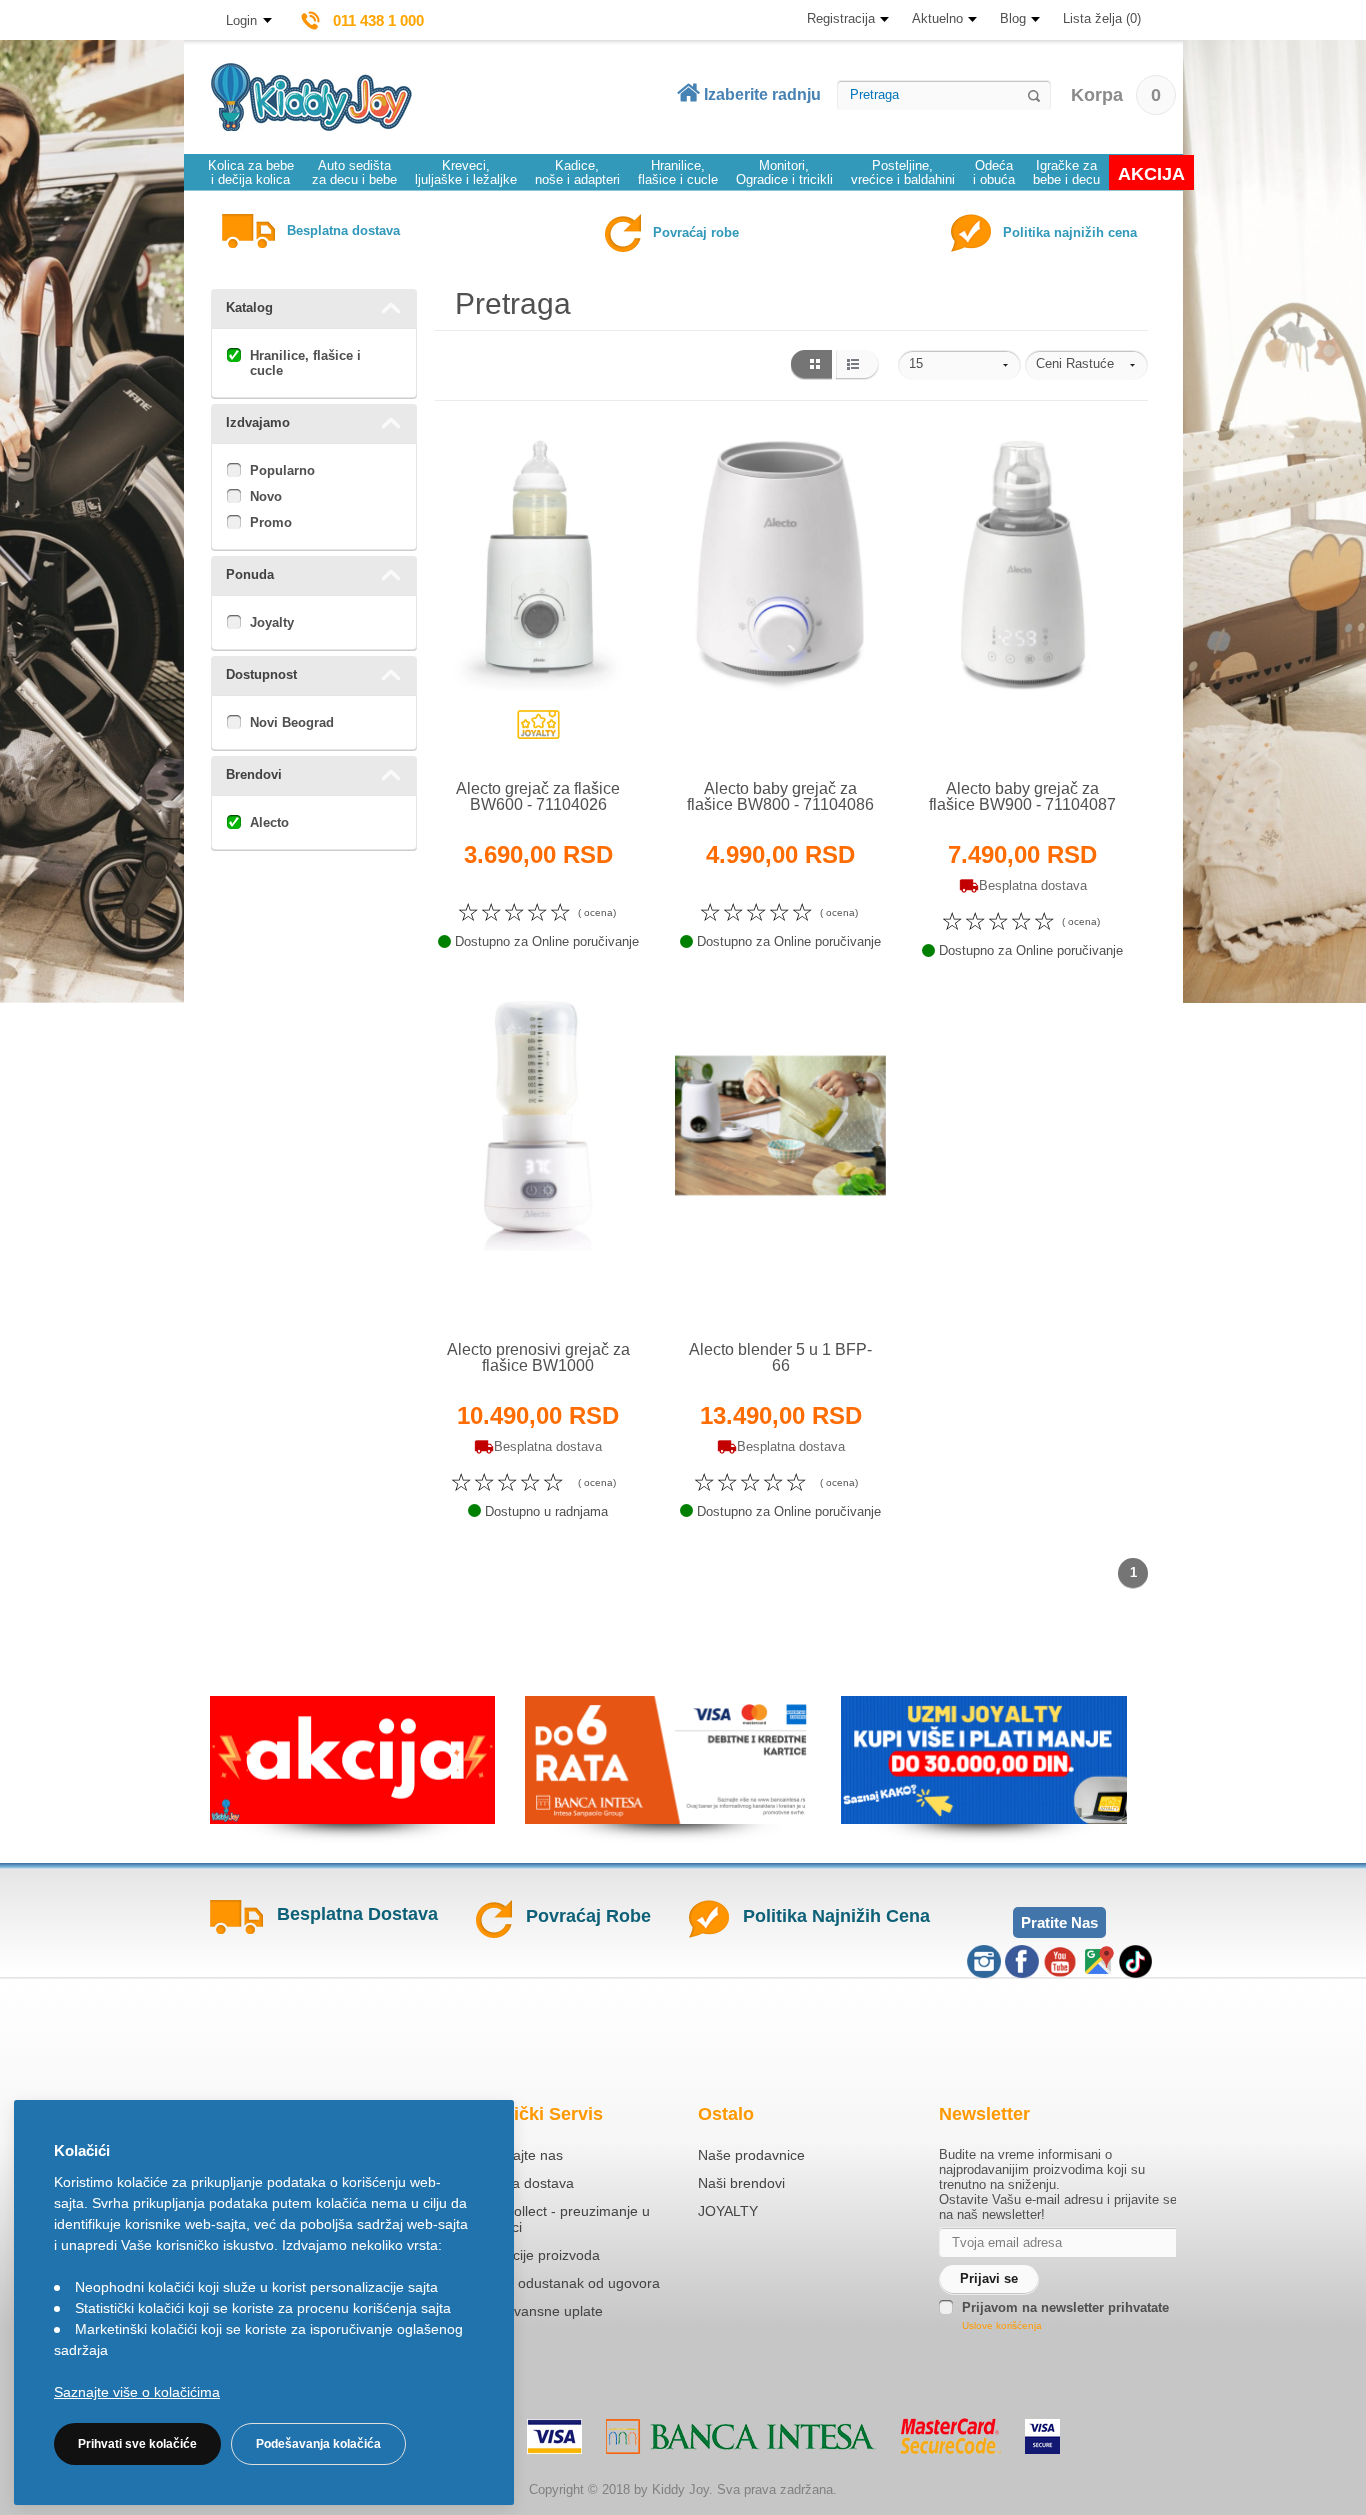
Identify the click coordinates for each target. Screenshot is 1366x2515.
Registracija (841, 18)
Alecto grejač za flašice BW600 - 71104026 (538, 796)
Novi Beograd (292, 722)
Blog (1013, 18)
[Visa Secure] (1042, 2436)
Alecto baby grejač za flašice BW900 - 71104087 (1022, 796)
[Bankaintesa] (741, 2436)
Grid (810, 365)
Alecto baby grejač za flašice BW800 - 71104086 (780, 796)
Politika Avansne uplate (530, 2311)
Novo (266, 496)
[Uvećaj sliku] (494, 733)
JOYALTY (728, 2211)
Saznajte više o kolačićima (137, 2392)
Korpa (1116, 95)
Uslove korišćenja (1002, 2325)
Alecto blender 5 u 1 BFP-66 (780, 1357)
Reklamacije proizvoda (528, 2255)
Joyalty (272, 622)
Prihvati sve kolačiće (137, 2444)
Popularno (282, 470)
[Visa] (554, 2436)
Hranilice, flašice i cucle (305, 363)
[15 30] (959, 365)
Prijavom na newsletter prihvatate (1065, 2307)
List (857, 365)
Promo (271, 522)
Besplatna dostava (515, 2183)
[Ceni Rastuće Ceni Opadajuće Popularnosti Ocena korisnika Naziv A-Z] (1086, 365)
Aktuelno (937, 18)
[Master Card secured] (950, 2436)
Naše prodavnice (751, 2155)
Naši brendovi (741, 2183)
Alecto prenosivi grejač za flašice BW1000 (538, 1357)
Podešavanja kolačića (318, 2444)
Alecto (269, 822)
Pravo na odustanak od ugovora (558, 2283)
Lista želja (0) (1102, 18)
